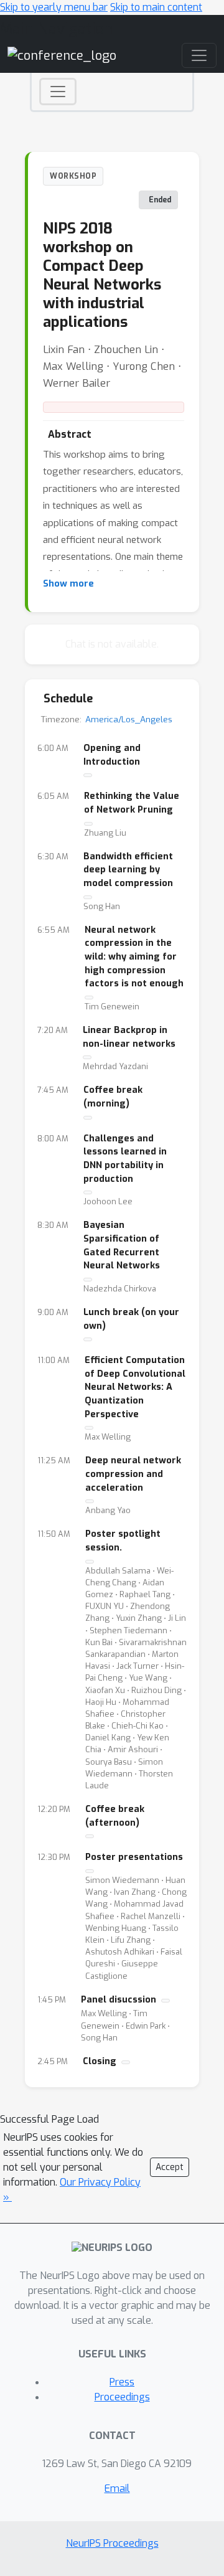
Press (122, 2382)
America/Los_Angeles (129, 719)
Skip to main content (156, 7)
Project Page (114, 407)
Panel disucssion (119, 2000)
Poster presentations (134, 1857)
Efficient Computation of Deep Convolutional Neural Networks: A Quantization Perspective (135, 1387)
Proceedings (122, 2397)
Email (117, 2489)
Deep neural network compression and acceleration (133, 1474)
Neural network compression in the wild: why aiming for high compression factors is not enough (134, 957)
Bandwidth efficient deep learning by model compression (128, 870)
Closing (100, 2061)
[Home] (62, 55)
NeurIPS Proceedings (112, 2543)
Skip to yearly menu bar (54, 7)
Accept (170, 2167)
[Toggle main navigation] (199, 55)
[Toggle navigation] (58, 92)
